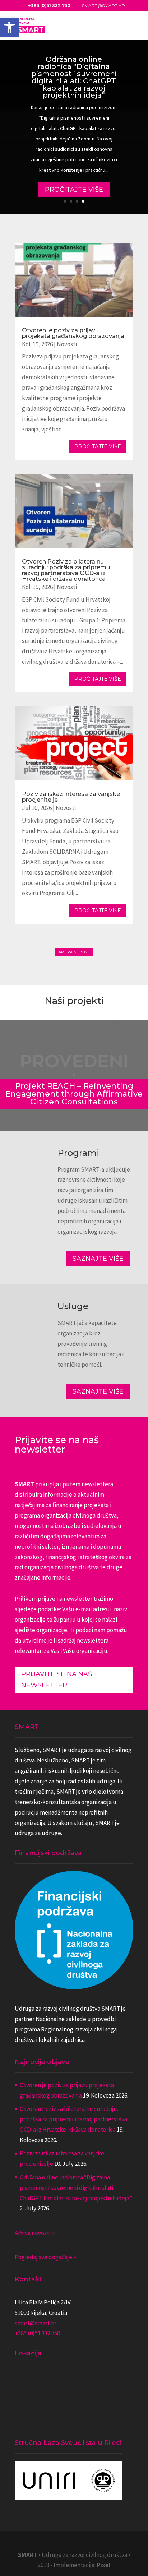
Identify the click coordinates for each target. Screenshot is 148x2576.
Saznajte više (98, 1259)
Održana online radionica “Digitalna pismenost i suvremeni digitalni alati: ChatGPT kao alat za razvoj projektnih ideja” (74, 77)
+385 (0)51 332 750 (37, 2333)
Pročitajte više (74, 190)
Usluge (73, 1306)
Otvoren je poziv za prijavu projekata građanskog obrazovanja (73, 333)
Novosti (67, 344)
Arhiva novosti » (34, 2233)
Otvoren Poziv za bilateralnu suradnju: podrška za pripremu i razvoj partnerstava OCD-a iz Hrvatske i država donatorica (67, 570)
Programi (78, 1153)
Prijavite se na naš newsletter (57, 1680)
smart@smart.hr (36, 2323)
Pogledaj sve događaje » (45, 2257)
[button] (9, 27)
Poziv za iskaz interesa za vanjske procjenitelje (71, 797)
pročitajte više (98, 446)
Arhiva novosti (74, 952)
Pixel (103, 2565)
